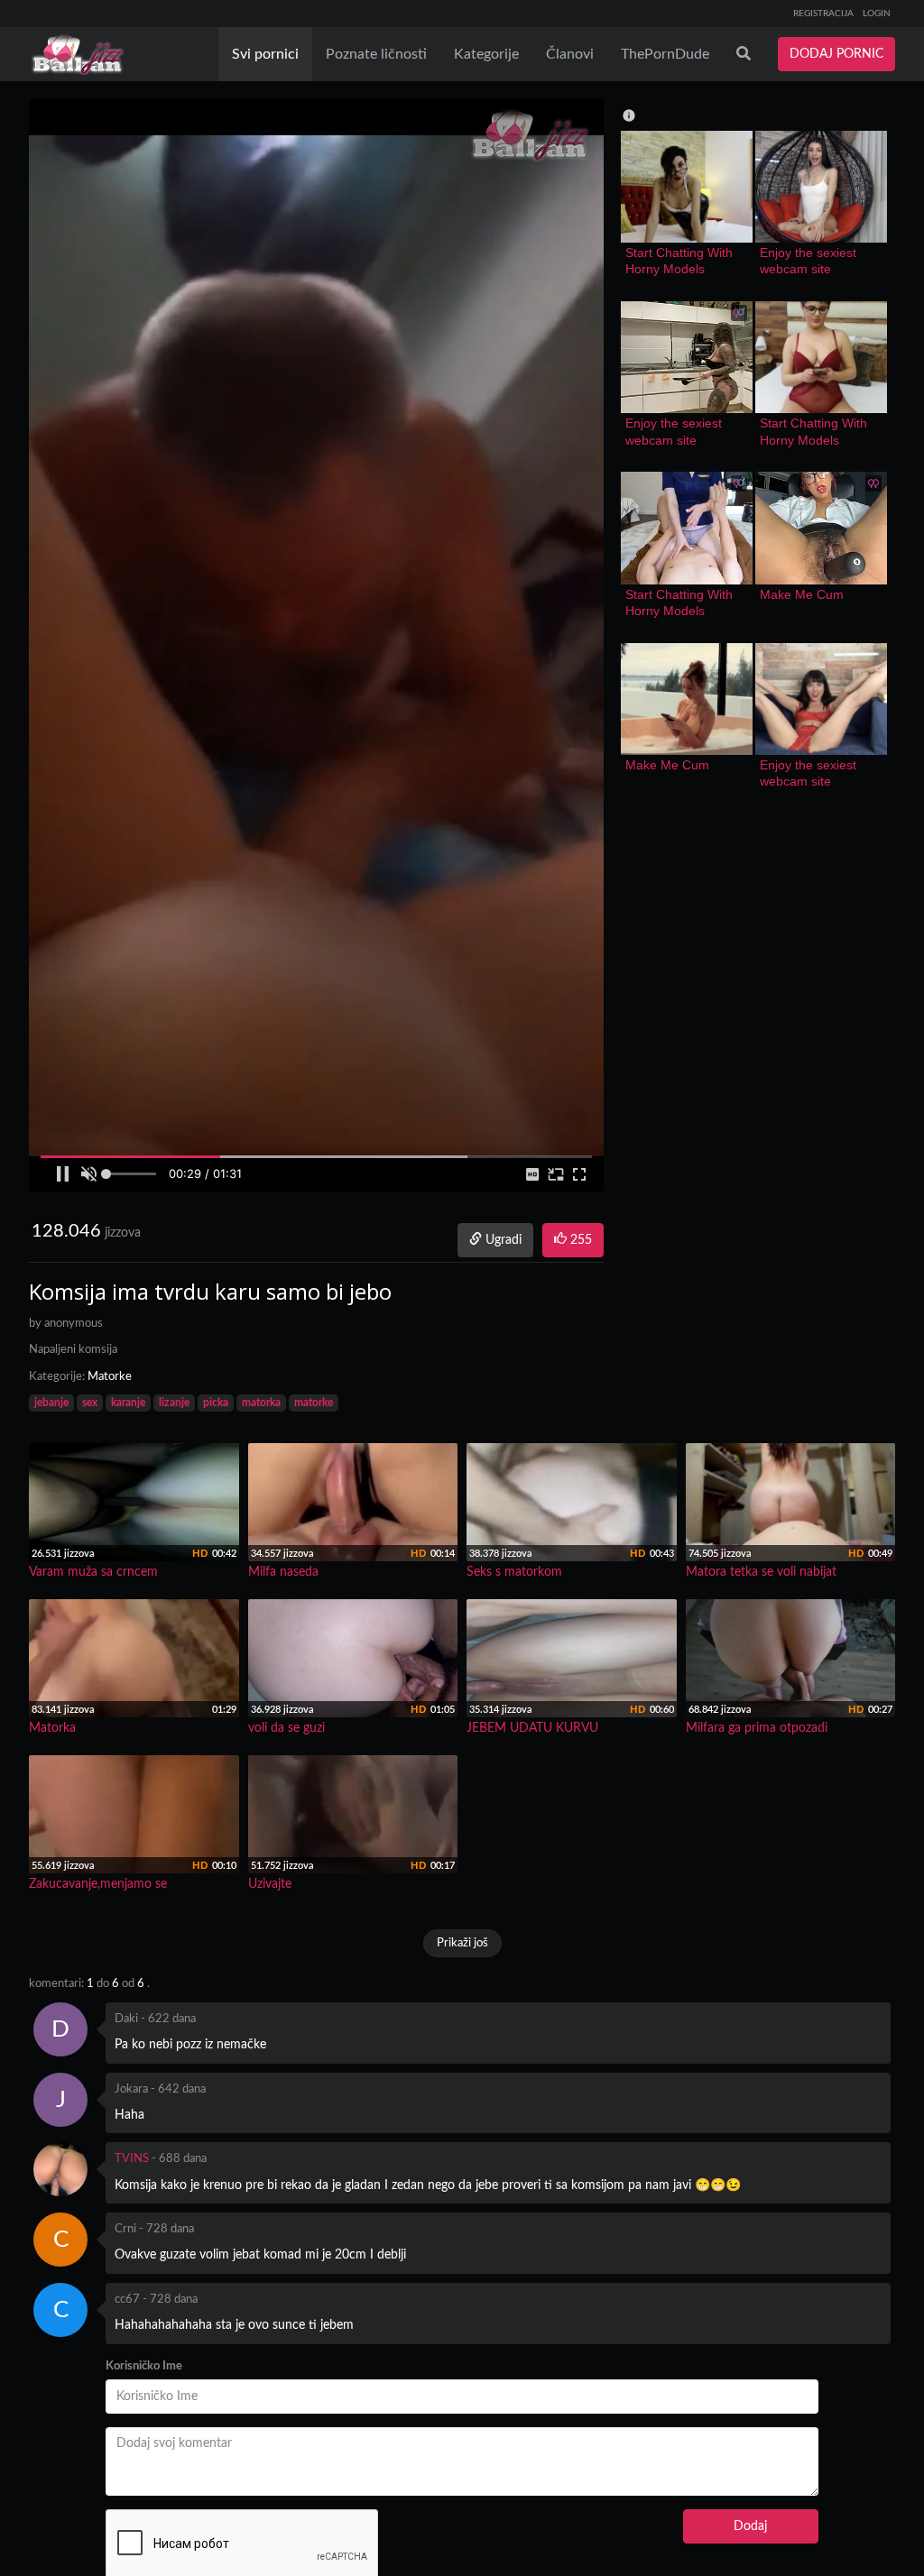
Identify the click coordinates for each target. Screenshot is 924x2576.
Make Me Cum (802, 594)
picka (216, 1403)
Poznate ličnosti (376, 54)
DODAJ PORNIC (836, 54)
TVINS (132, 2159)
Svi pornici (265, 54)
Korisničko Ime (144, 2366)
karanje (128, 1403)
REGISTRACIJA (823, 14)
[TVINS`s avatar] (60, 2169)
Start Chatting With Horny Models (681, 261)
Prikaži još (462, 1943)
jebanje (51, 1403)
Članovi (570, 54)
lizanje (174, 1403)
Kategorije (486, 54)
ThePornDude (665, 54)
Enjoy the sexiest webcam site (810, 261)
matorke (314, 1403)
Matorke (110, 1377)
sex (90, 1403)
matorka (261, 1403)
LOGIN (877, 14)
